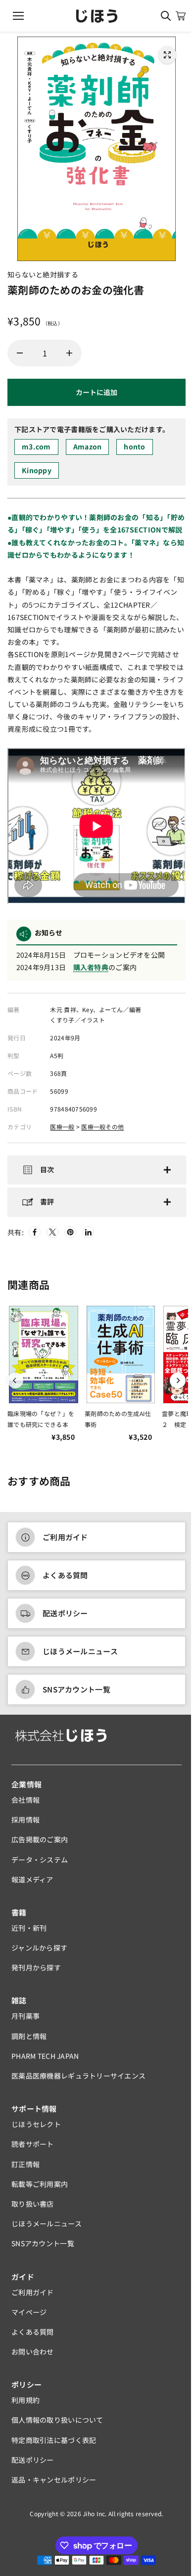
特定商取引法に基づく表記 (54, 2445)
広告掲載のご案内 (40, 1845)
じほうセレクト (36, 2130)
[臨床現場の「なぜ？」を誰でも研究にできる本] (44, 1360)
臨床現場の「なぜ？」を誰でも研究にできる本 (41, 1424)
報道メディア (32, 1884)
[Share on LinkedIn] (88, 1238)
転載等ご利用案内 (40, 2189)
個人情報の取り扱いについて (57, 2425)
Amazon (88, 446)
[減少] (20, 353)
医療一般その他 (102, 1127)
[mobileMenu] (18, 16)
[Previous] (15, 1386)
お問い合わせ (33, 2357)
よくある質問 (65, 1580)
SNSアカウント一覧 (76, 1695)
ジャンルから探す (39, 1953)
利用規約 (25, 2405)
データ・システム (40, 1865)
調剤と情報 (29, 2041)
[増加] (69, 353)
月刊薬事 (25, 2021)
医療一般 (62, 1127)
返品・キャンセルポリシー (54, 2485)
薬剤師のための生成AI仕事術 (118, 1424)
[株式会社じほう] (97, 16)
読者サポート (33, 2149)
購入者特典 (91, 967)
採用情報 (25, 1825)
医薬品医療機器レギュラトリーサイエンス (78, 2081)
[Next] (173, 1386)
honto (134, 446)
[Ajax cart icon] (181, 16)
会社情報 (25, 1805)
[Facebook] (35, 1238)
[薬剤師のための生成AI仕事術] (121, 1360)
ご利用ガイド (65, 1542)
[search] (166, 16)
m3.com (36, 446)
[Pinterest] (70, 1238)
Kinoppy (37, 470)
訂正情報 (25, 2169)
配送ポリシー (65, 1619)
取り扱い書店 (33, 2209)
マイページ (29, 2317)
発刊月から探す (36, 1973)
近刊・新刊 (29, 1933)
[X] (52, 1238)
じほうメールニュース (80, 1657)
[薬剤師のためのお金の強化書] (167, 55)
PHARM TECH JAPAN (45, 2061)
